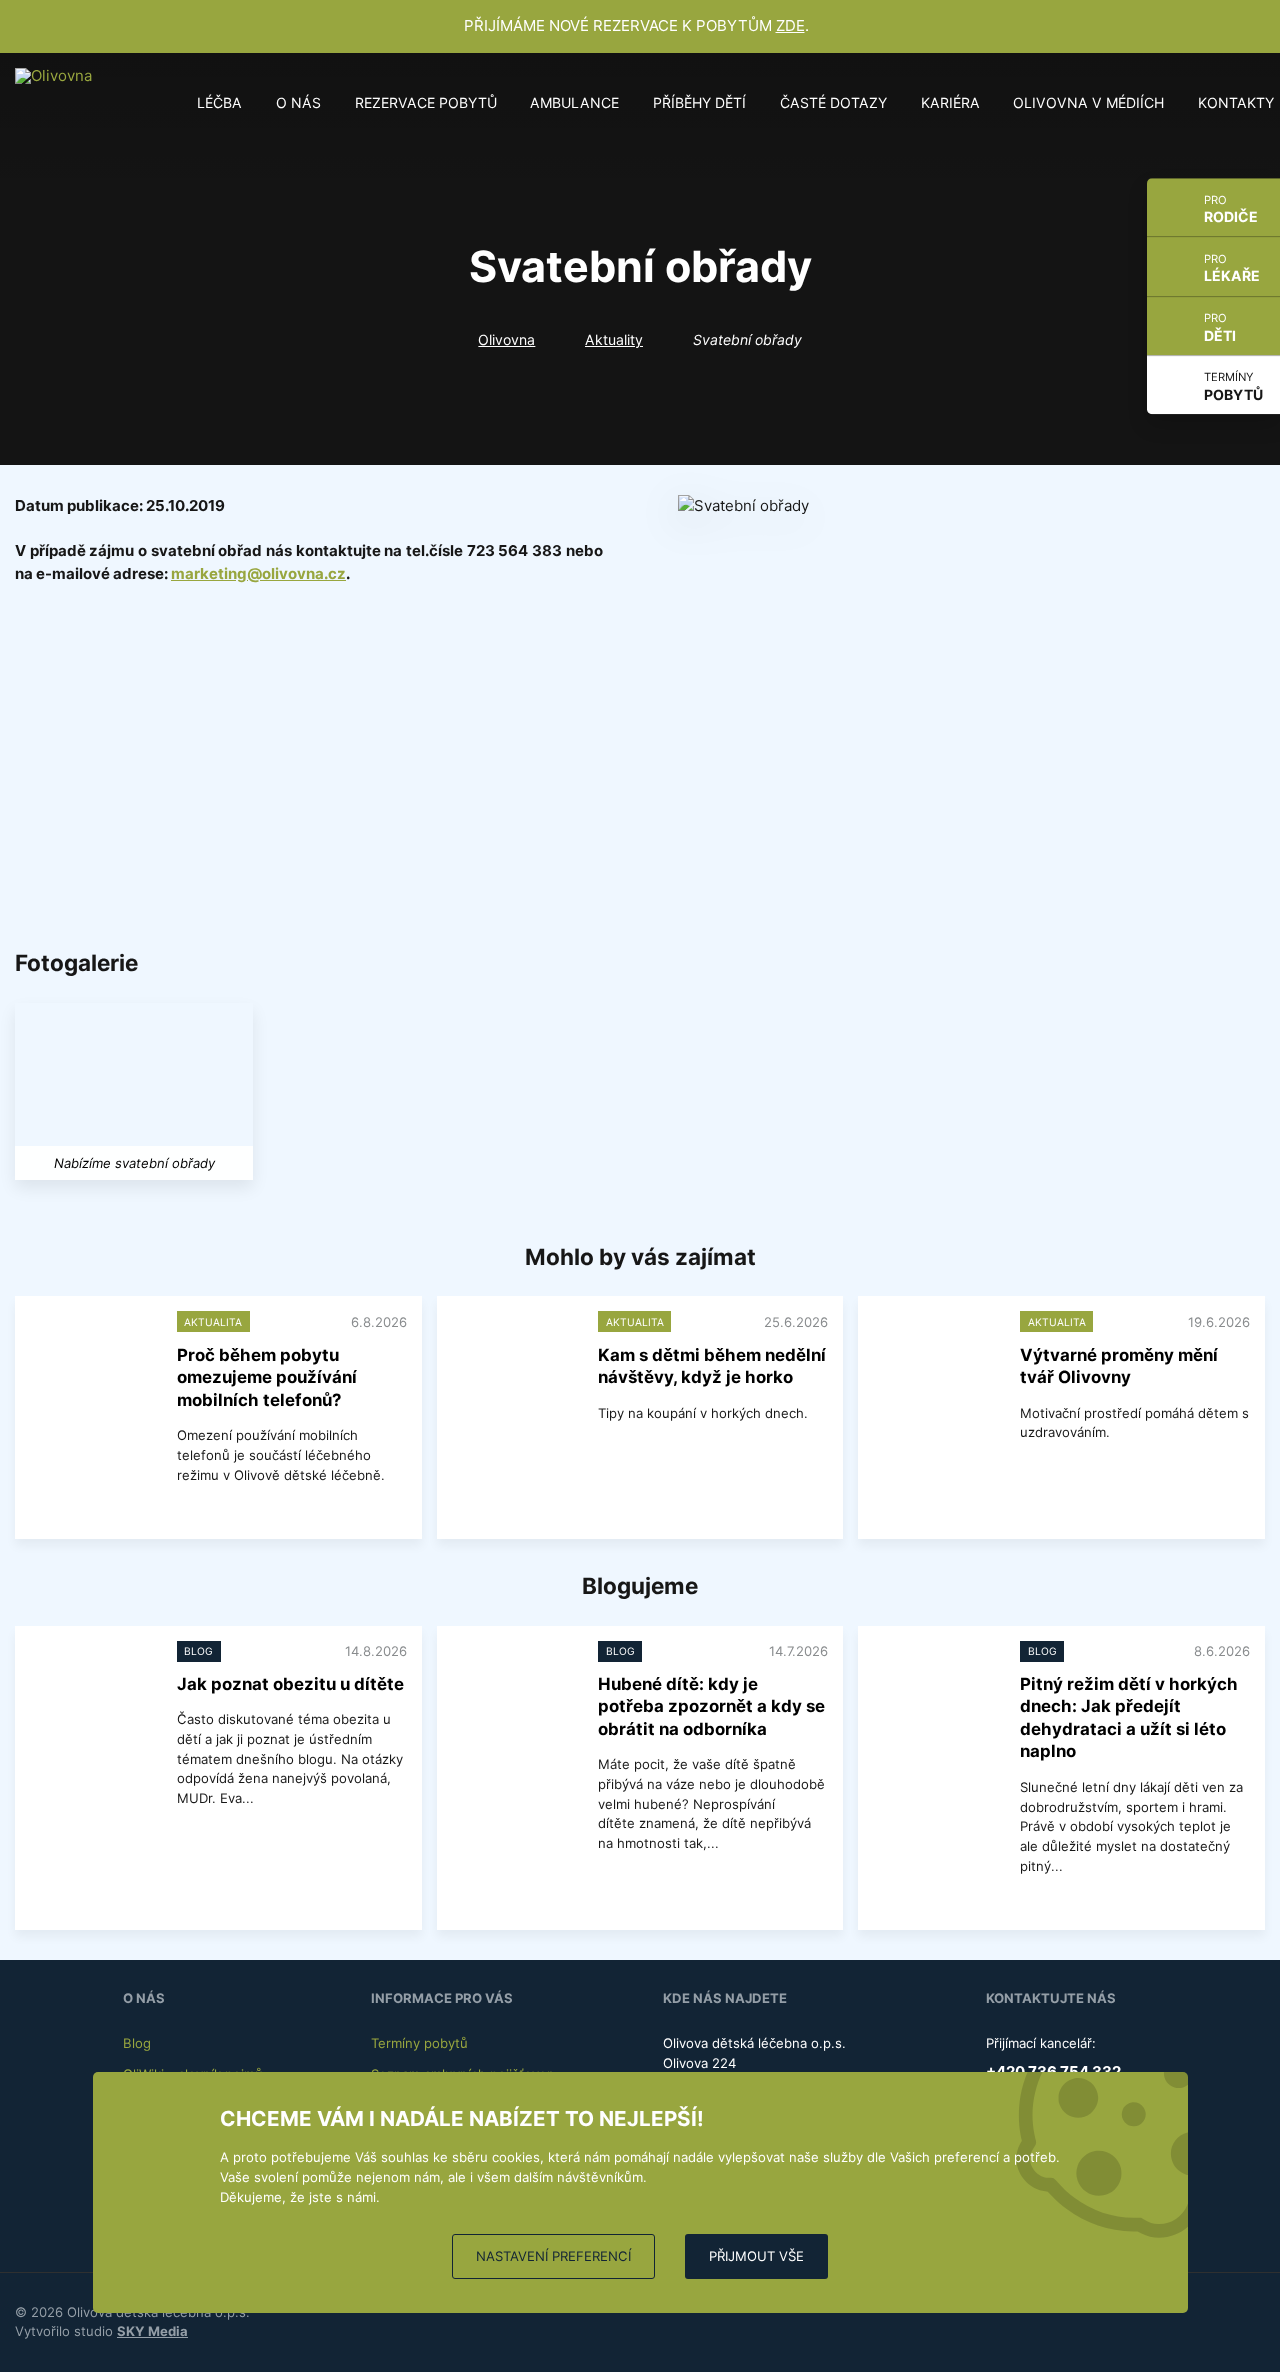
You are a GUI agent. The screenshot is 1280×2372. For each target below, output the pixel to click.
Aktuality (614, 339)
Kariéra (950, 102)
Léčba (219, 102)
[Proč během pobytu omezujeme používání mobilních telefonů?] (92, 1357)
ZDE (790, 25)
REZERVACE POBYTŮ (426, 102)
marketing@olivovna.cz (258, 573)
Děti (1220, 327)
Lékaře (1232, 268)
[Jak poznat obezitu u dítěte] (92, 1687)
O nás (298, 102)
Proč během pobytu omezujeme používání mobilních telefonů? (267, 1377)
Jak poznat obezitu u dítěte (290, 1684)
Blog (137, 2043)
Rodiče (1231, 209)
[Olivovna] (60, 103)
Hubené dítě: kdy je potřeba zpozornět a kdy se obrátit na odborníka (711, 1706)
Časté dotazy (833, 102)
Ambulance (574, 102)
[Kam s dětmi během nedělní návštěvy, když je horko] (514, 1357)
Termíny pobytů (419, 2043)
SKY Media (152, 2331)
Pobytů (1233, 386)
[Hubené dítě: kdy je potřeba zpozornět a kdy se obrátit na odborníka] (514, 1687)
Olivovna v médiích (1088, 102)
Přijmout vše (756, 2256)
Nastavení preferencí (553, 2256)
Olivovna (506, 339)
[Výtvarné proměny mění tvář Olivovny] (935, 1357)
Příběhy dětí (699, 102)
